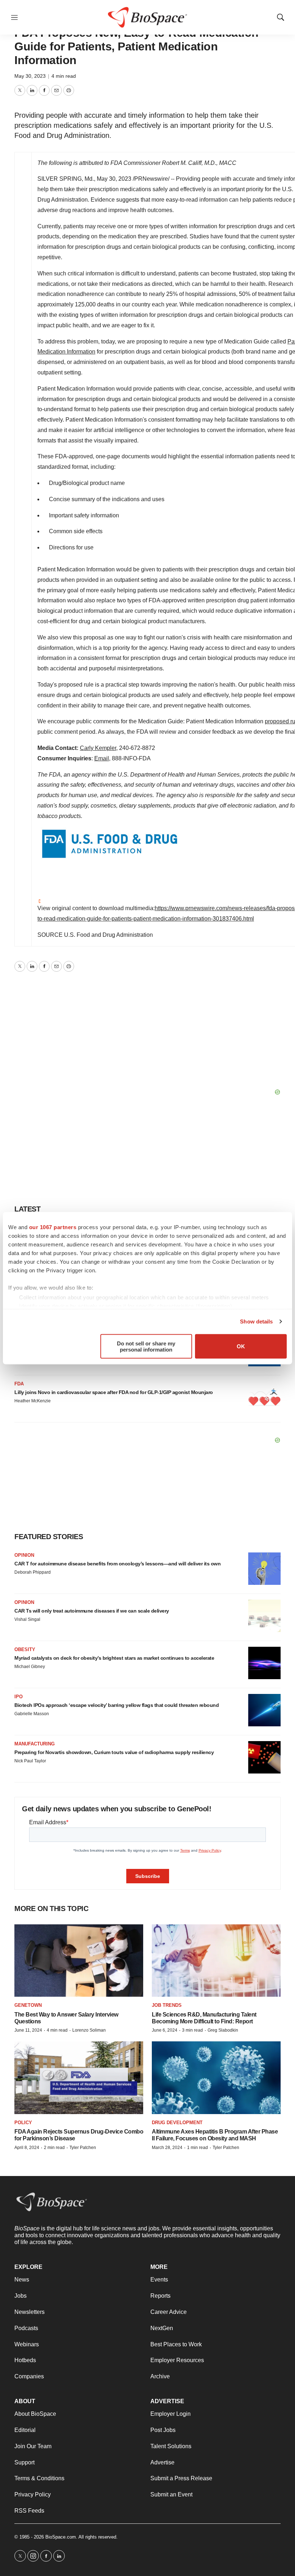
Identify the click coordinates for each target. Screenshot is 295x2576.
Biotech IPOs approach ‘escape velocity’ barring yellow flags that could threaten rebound (117, 1705)
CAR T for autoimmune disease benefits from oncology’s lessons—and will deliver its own (117, 1564)
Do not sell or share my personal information (146, 1346)
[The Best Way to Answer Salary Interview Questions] (79, 1961)
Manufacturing (35, 1744)
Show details (256, 1321)
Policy (23, 2123)
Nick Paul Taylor (30, 1761)
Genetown (28, 2005)
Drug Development (177, 2123)
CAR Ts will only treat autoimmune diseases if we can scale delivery (92, 1611)
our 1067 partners (53, 1227)
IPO (19, 1697)
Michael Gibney (30, 1667)
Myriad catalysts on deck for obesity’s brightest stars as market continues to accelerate (114, 1658)
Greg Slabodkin (223, 2030)
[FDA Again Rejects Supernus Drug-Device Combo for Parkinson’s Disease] (79, 2078)
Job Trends (167, 2005)
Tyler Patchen (83, 2148)
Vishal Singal (27, 1619)
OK (241, 1346)
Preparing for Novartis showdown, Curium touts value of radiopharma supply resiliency (114, 1752)
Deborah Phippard (33, 1572)
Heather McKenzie (33, 1401)
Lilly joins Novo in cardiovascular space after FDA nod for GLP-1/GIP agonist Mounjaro (114, 1392)
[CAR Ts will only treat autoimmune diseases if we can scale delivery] (264, 1616)
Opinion (24, 1555)
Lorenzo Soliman (89, 2030)
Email (102, 758)
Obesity (25, 1649)
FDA (19, 1384)
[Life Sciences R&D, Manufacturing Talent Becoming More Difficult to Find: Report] (216, 1961)
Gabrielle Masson (32, 1714)
